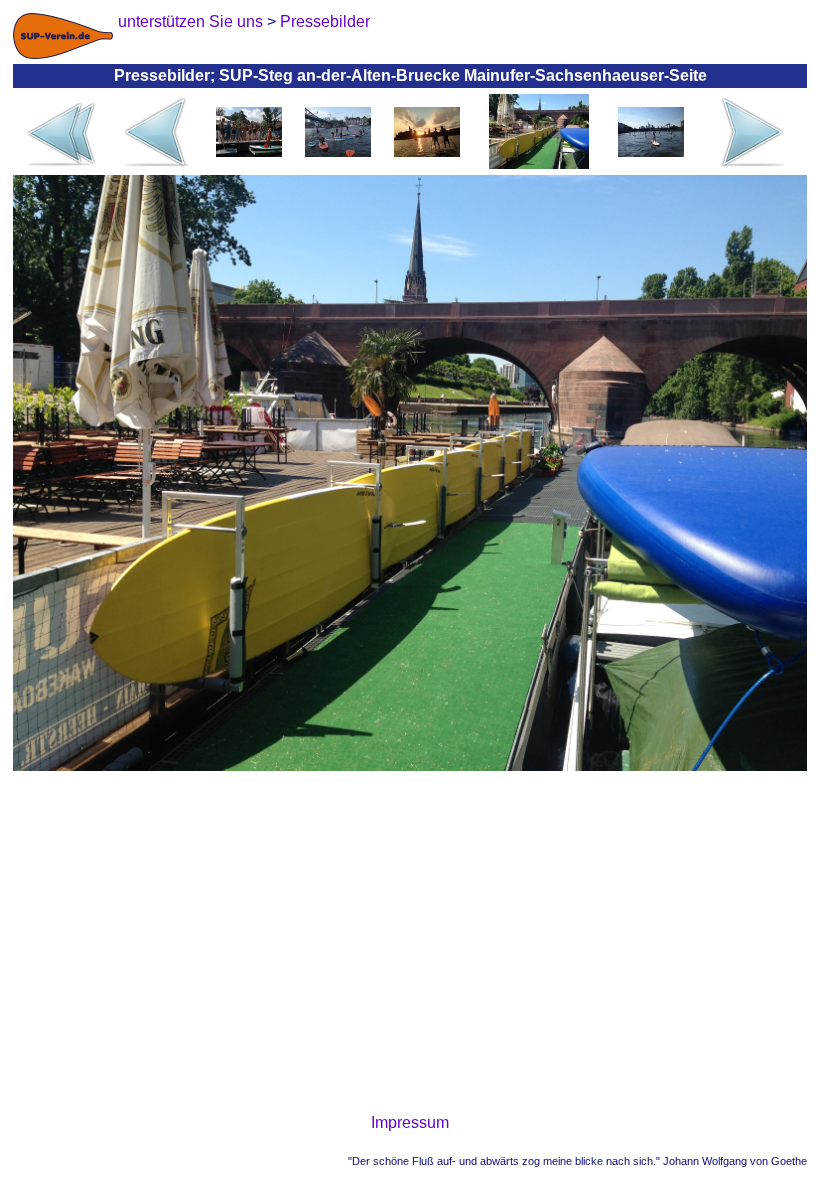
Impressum (410, 1122)
